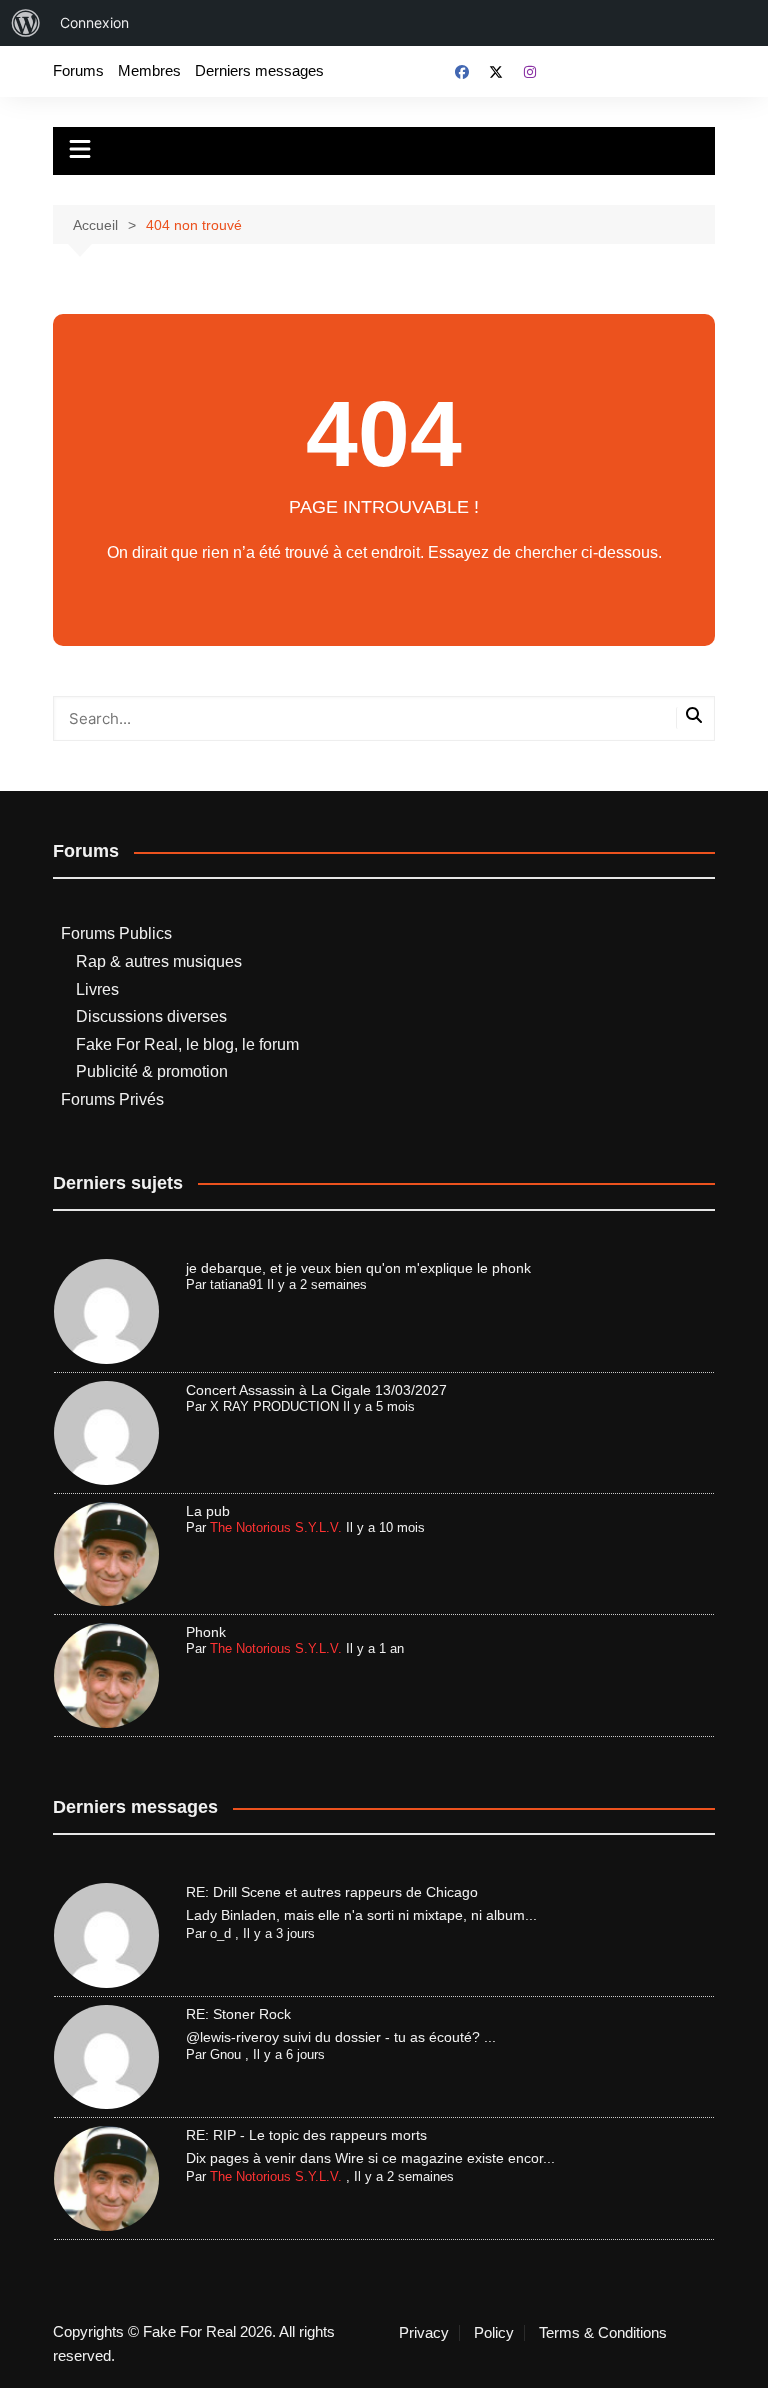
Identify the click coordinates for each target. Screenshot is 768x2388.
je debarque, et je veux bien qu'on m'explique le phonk (358, 1268)
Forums (78, 70)
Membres (149, 70)
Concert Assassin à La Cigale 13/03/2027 (316, 1390)
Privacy (424, 2333)
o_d (220, 1933)
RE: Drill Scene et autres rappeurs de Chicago (332, 1892)
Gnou (225, 2054)
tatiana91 (236, 1284)
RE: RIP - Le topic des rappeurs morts (306, 2135)
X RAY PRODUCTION (274, 1406)
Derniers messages (259, 70)
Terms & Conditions (603, 2333)
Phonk (206, 1632)
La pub (208, 1511)
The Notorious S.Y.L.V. (276, 1527)
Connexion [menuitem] (94, 22)
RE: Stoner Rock (238, 2014)
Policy (494, 2333)
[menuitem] (26, 23)
